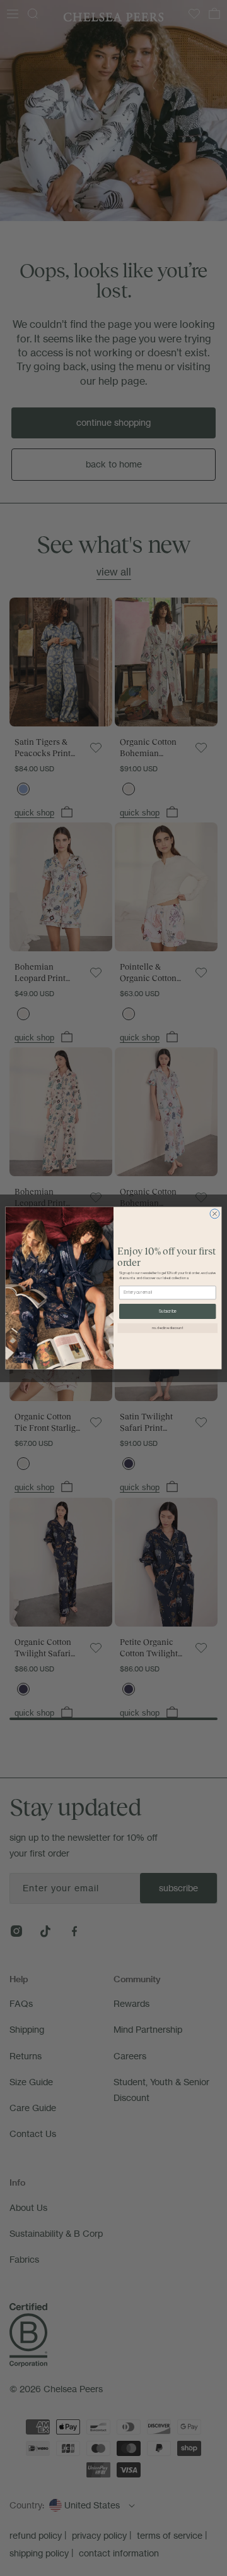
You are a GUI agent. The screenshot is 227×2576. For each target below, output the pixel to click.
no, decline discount (168, 1328)
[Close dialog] (215, 1214)
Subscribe (168, 1311)
